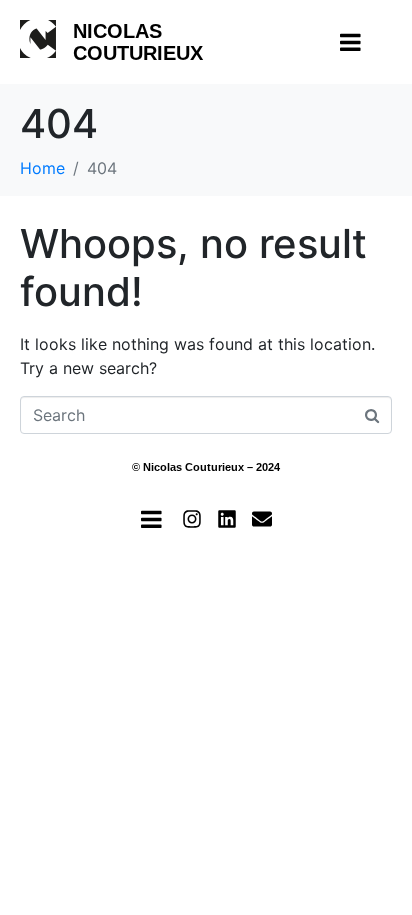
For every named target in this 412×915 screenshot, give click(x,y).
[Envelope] (262, 519)
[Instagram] (192, 519)
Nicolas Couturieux (138, 42)
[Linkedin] (227, 519)
